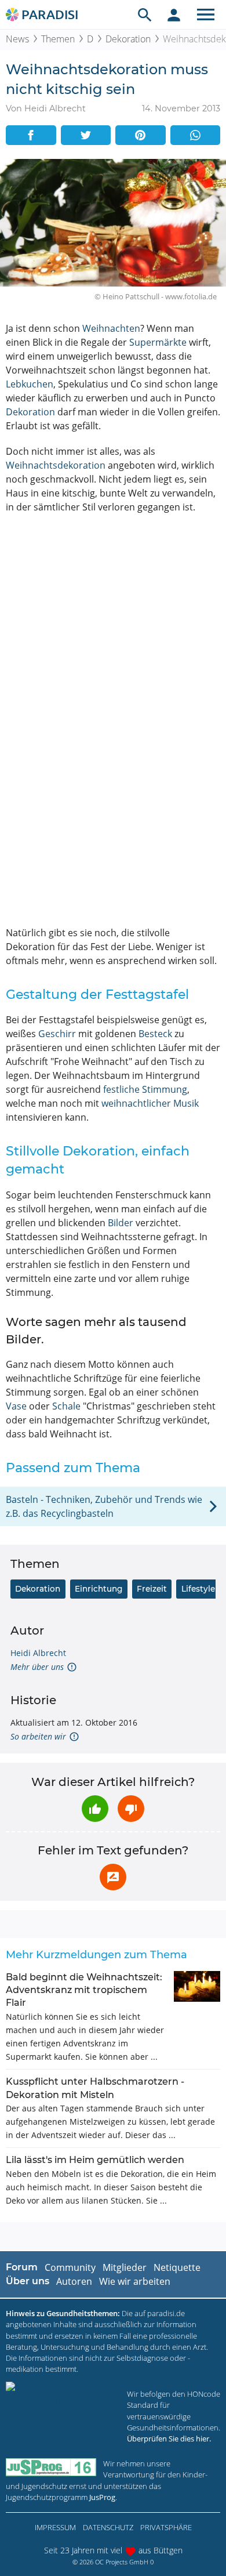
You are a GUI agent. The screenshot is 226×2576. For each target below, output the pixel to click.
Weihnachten (111, 328)
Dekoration (128, 39)
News (17, 39)
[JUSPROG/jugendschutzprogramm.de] (51, 2467)
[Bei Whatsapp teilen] (196, 135)
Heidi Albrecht (38, 1653)
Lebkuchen (30, 384)
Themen (58, 39)
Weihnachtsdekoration (56, 465)
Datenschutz (108, 2527)
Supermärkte (158, 342)
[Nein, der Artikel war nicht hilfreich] (131, 1809)
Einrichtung (99, 1589)
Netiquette (177, 2267)
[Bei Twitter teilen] (86, 135)
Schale (66, 1406)
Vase (16, 1406)
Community (70, 2267)
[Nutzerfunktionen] (174, 15)
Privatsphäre (166, 2527)
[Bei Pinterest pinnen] (141, 135)
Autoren (74, 2281)
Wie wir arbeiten (135, 2281)
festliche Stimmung (145, 1089)
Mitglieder (125, 2267)
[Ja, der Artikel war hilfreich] (95, 1809)
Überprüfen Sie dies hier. (169, 2439)
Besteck (155, 1034)
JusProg (102, 2497)
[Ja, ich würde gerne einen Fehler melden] (113, 1877)
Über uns (28, 2281)
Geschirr (57, 1034)
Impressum (55, 2527)
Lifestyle (198, 1589)
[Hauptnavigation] (206, 15)
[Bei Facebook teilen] (31, 135)
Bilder (121, 1223)
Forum (22, 2267)
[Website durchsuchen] (145, 15)
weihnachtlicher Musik (150, 1103)
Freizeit (152, 1589)
